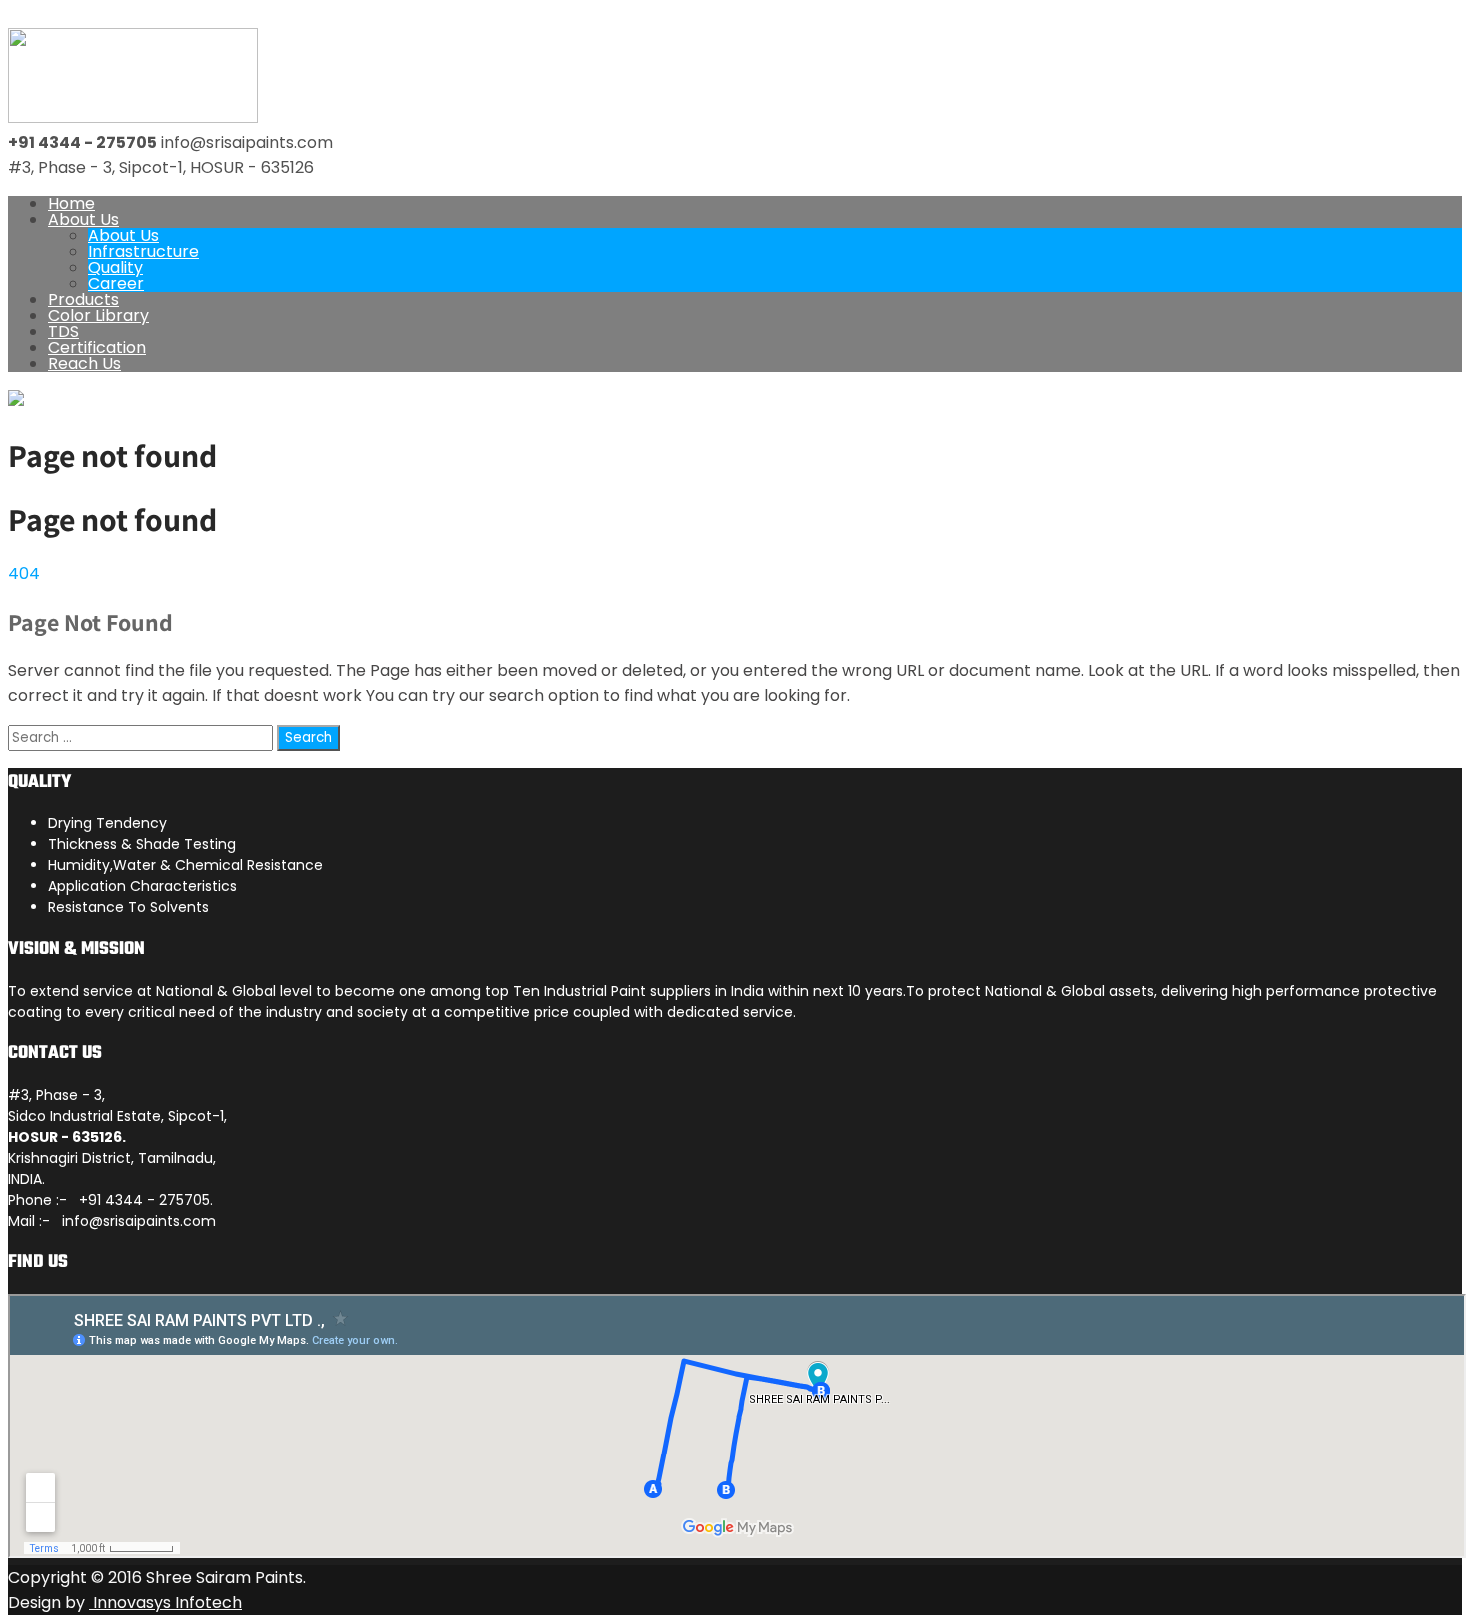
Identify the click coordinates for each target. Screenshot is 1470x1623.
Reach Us (84, 363)
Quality (115, 267)
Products (83, 299)
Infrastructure (143, 251)
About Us (83, 219)
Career (116, 283)
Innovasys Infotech (165, 1602)
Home (71, 203)
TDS (63, 331)
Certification (97, 347)
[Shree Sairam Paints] (133, 117)
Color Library (98, 315)
